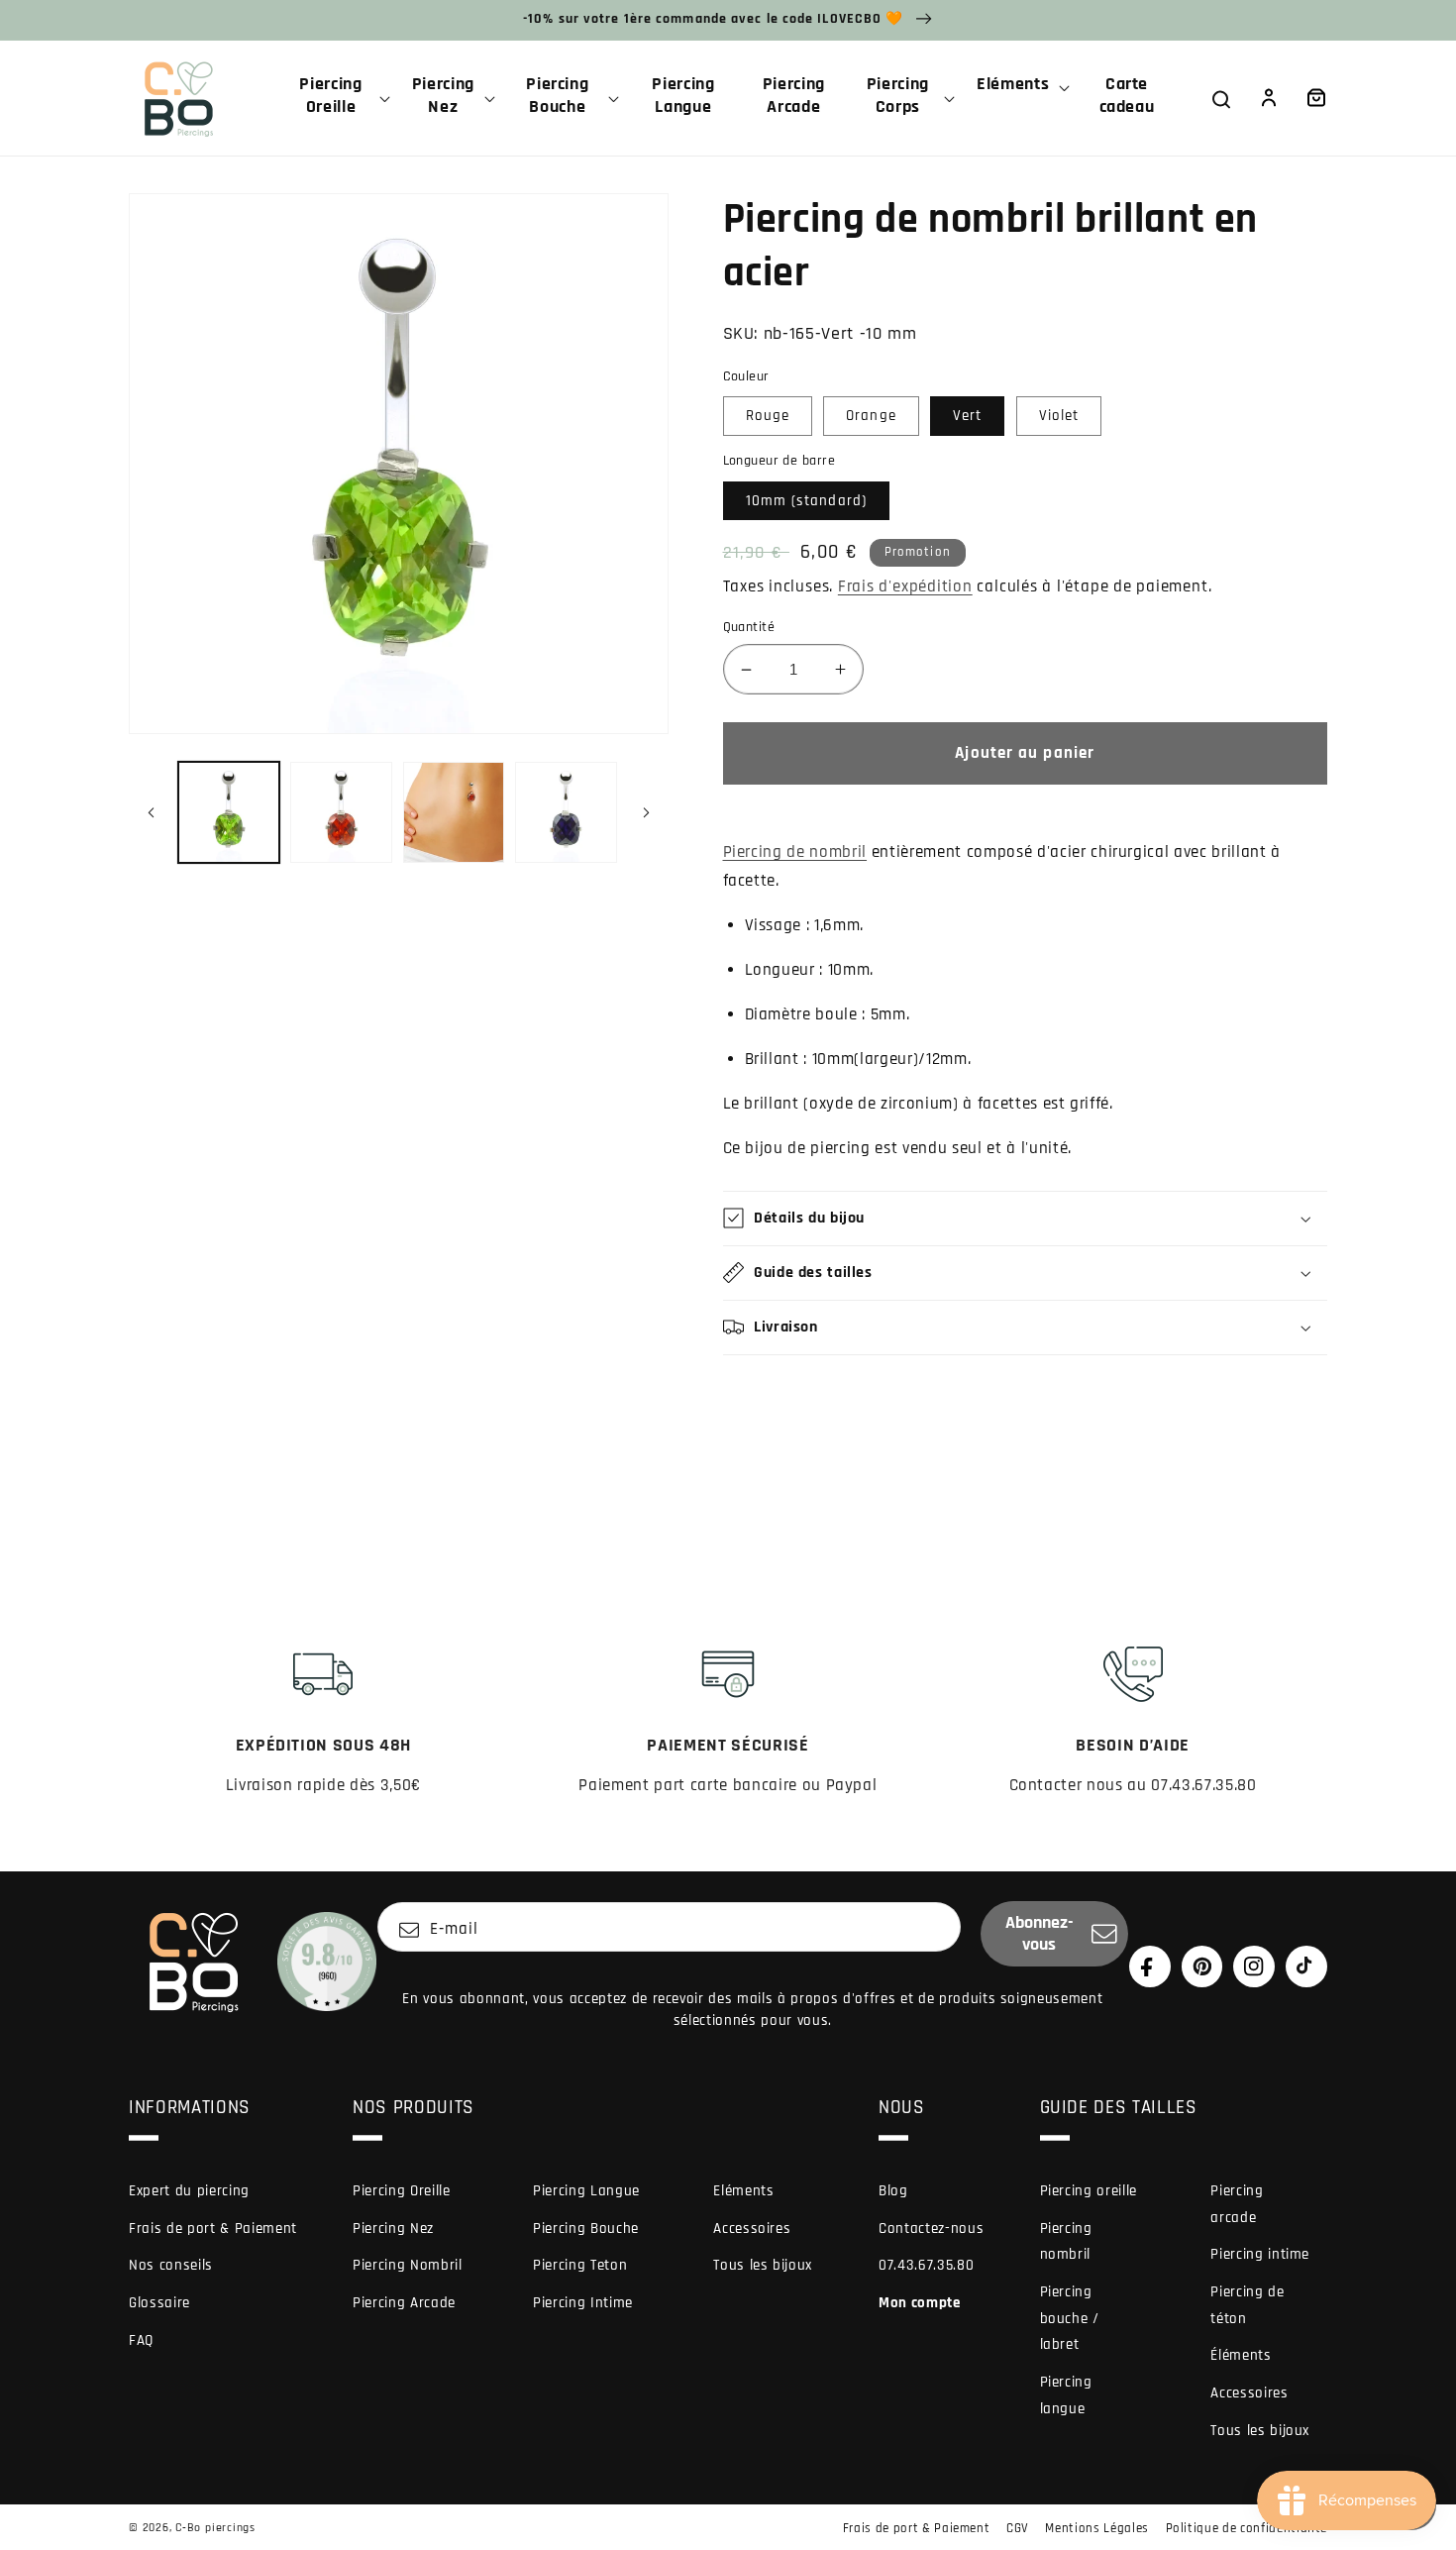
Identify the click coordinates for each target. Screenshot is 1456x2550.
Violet (1059, 416)
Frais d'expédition (905, 587)
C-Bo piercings (215, 2528)
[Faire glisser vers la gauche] (151, 812)
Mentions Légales (1097, 2528)
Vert (967, 416)
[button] (339, 98)
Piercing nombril (1066, 2242)
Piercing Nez (393, 2229)
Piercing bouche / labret (1070, 2318)
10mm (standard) (807, 501)
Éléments (1241, 2355)
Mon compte (920, 2303)
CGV (1018, 2528)
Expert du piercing (189, 2191)
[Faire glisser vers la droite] (647, 812)
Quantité (749, 627)
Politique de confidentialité (1247, 2528)
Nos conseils (171, 2265)
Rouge (768, 416)
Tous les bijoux (763, 2265)
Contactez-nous (931, 2229)
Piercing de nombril (795, 852)
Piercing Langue (586, 2191)
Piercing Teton (580, 2265)
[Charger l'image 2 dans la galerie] (341, 813)
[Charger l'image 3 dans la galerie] (454, 813)
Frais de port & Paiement (213, 2229)
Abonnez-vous (1040, 1934)
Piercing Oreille (402, 2191)
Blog (893, 2191)
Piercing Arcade (404, 2303)
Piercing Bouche (586, 2229)
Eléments (743, 2191)
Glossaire (159, 2303)
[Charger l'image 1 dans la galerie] (229, 813)
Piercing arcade (1237, 2204)
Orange (871, 416)
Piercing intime (1260, 2254)
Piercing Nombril (408, 2265)
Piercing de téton (1247, 2305)
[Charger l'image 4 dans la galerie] (566, 813)
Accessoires (752, 2229)
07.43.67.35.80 (926, 2265)
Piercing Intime (583, 2303)
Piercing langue (1066, 2395)
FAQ (141, 2340)
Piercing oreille (1089, 2191)
